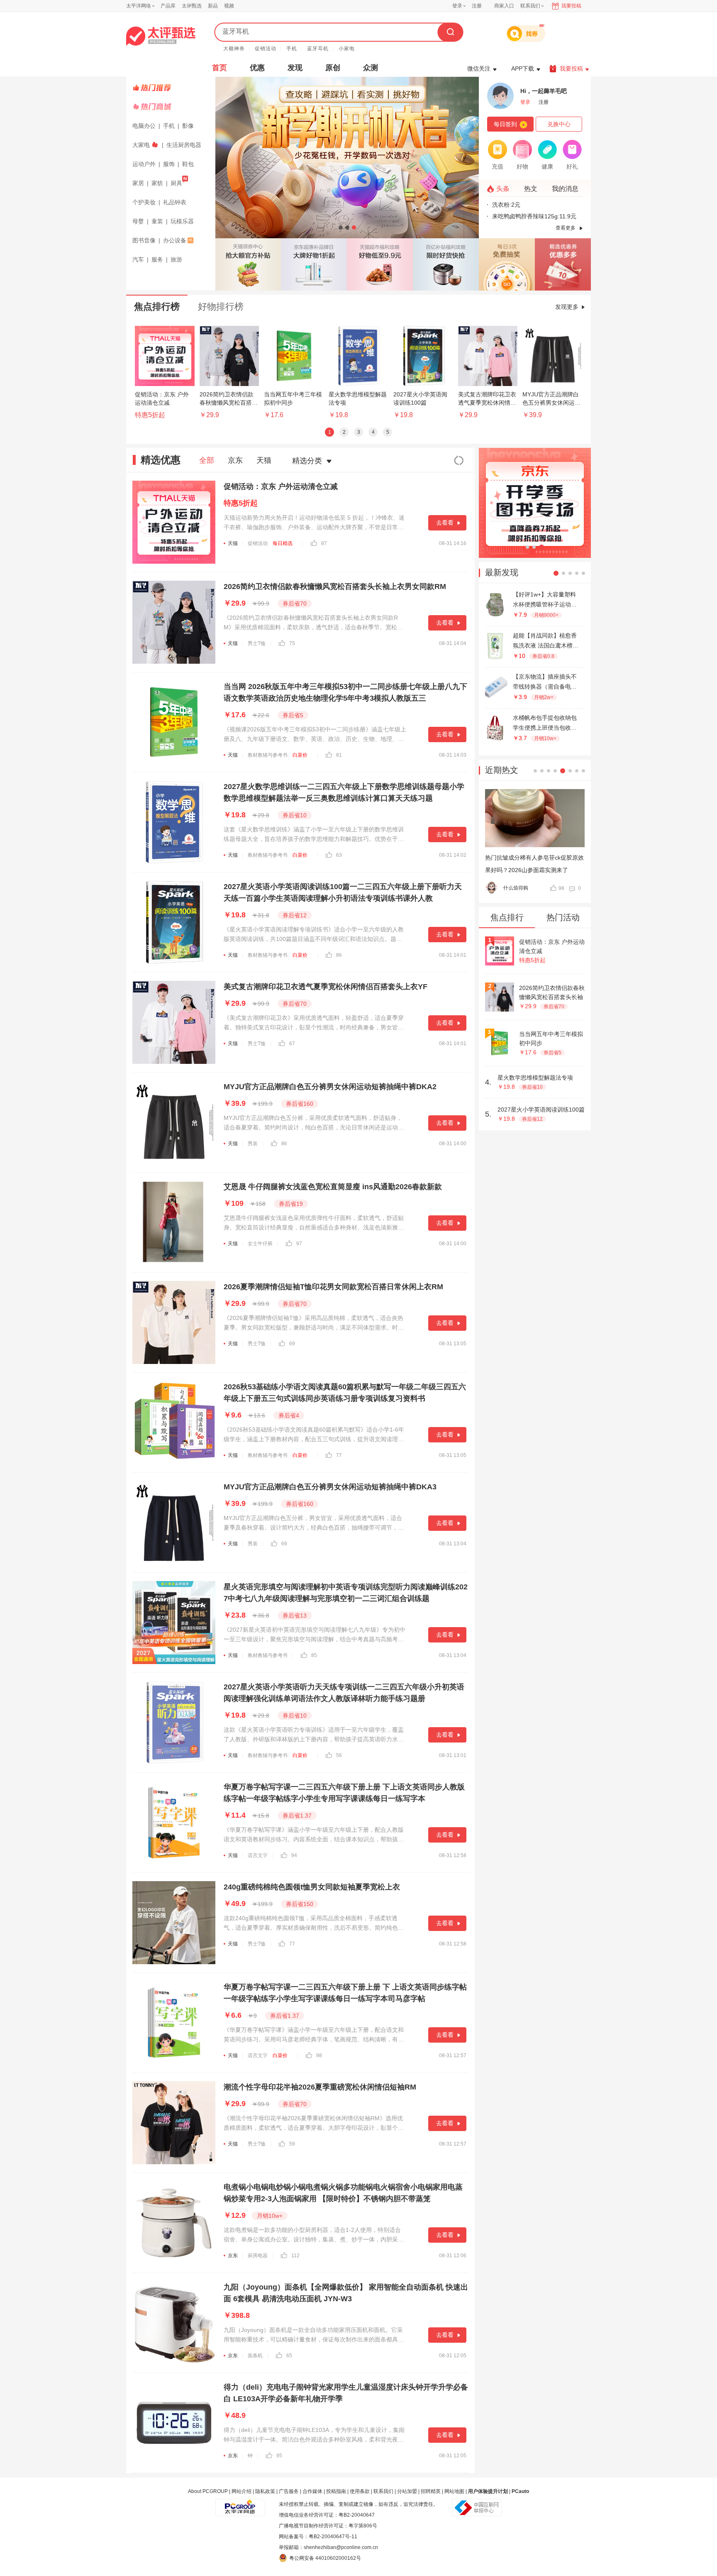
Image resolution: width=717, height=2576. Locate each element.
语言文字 (258, 1855)
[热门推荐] (172, 88)
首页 (219, 68)
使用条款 (360, 2491)
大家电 (141, 145)
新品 (213, 6)
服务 (157, 259)
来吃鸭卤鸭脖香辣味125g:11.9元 (534, 216)
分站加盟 (407, 2491)
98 (319, 2055)
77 (339, 1455)
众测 (371, 68)
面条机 (255, 2356)
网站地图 (454, 2491)
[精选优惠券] (563, 264)
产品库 (168, 6)
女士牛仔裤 (260, 1244)
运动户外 (144, 164)
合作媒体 (312, 2491)
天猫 (264, 460)
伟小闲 (511, 888)
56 (339, 1755)
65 (289, 2356)
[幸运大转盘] (507, 264)
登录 (457, 6)
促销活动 (266, 49)
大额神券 (234, 49)
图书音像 (144, 240)
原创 (333, 68)
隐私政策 (265, 2491)
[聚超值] (161, 36)
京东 (235, 460)
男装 (253, 1144)
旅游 (176, 259)
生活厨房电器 (184, 145)
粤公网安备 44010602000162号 (325, 2558)
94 (294, 1855)
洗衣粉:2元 (506, 205)
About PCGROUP (208, 2491)
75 (292, 643)
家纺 (157, 183)
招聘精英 (431, 2491)
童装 (157, 221)
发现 (295, 68)
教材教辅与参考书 (268, 755)
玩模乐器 (182, 221)
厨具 (176, 183)
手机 (292, 49)
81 (339, 755)
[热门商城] (172, 107)
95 (279, 2456)
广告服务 (289, 2491)
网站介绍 (241, 2491)
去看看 (445, 523)
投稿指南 (336, 2491)
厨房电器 (258, 2256)
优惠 (257, 68)
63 (339, 855)
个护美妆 (144, 202)
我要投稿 (571, 6)
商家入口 (504, 6)
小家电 (347, 49)
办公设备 (175, 240)
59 (292, 2144)
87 (324, 543)
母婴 (138, 221)
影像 (188, 126)
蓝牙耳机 (318, 49)
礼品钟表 (175, 202)
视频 (229, 6)
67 (292, 1044)
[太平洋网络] (240, 2504)
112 (295, 2256)
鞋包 (188, 164)
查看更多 (566, 228)
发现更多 (567, 307)
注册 (477, 6)
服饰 (169, 164)
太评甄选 (192, 6)
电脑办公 (144, 126)
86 (339, 955)
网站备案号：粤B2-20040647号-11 (318, 2537)
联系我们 (383, 2491)
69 (292, 1344)
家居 (138, 183)
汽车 (138, 259)
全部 (207, 460)
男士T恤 (257, 643)
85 (314, 1655)
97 (299, 1244)
